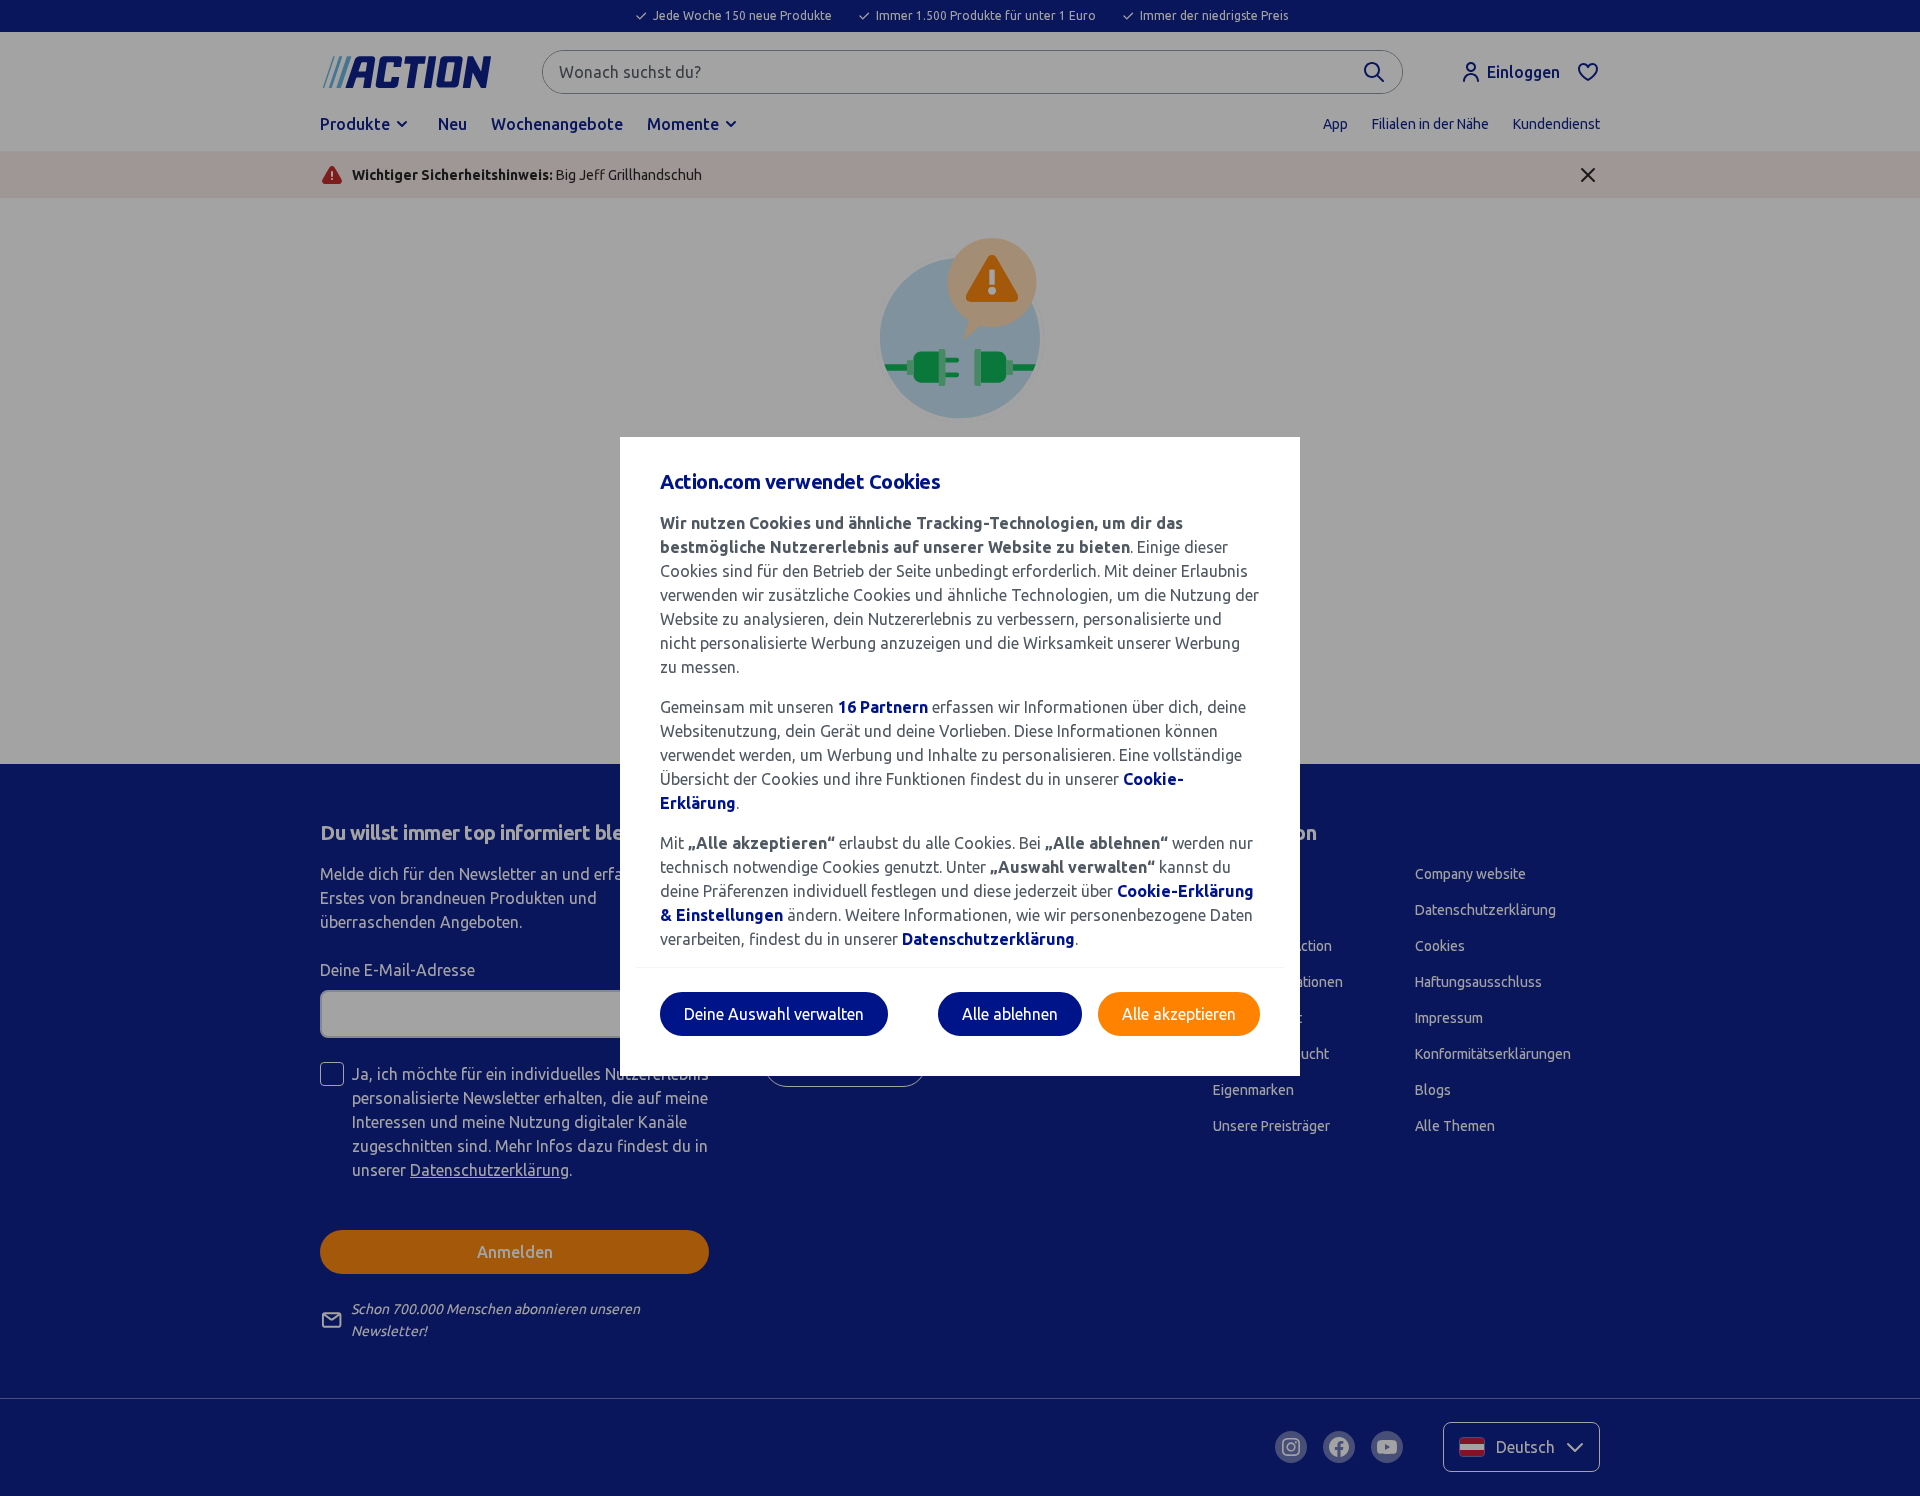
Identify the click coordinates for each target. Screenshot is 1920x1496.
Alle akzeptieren (1179, 1014)
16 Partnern (883, 707)
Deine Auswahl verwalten (774, 1014)
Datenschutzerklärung (988, 939)
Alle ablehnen (1010, 1014)
